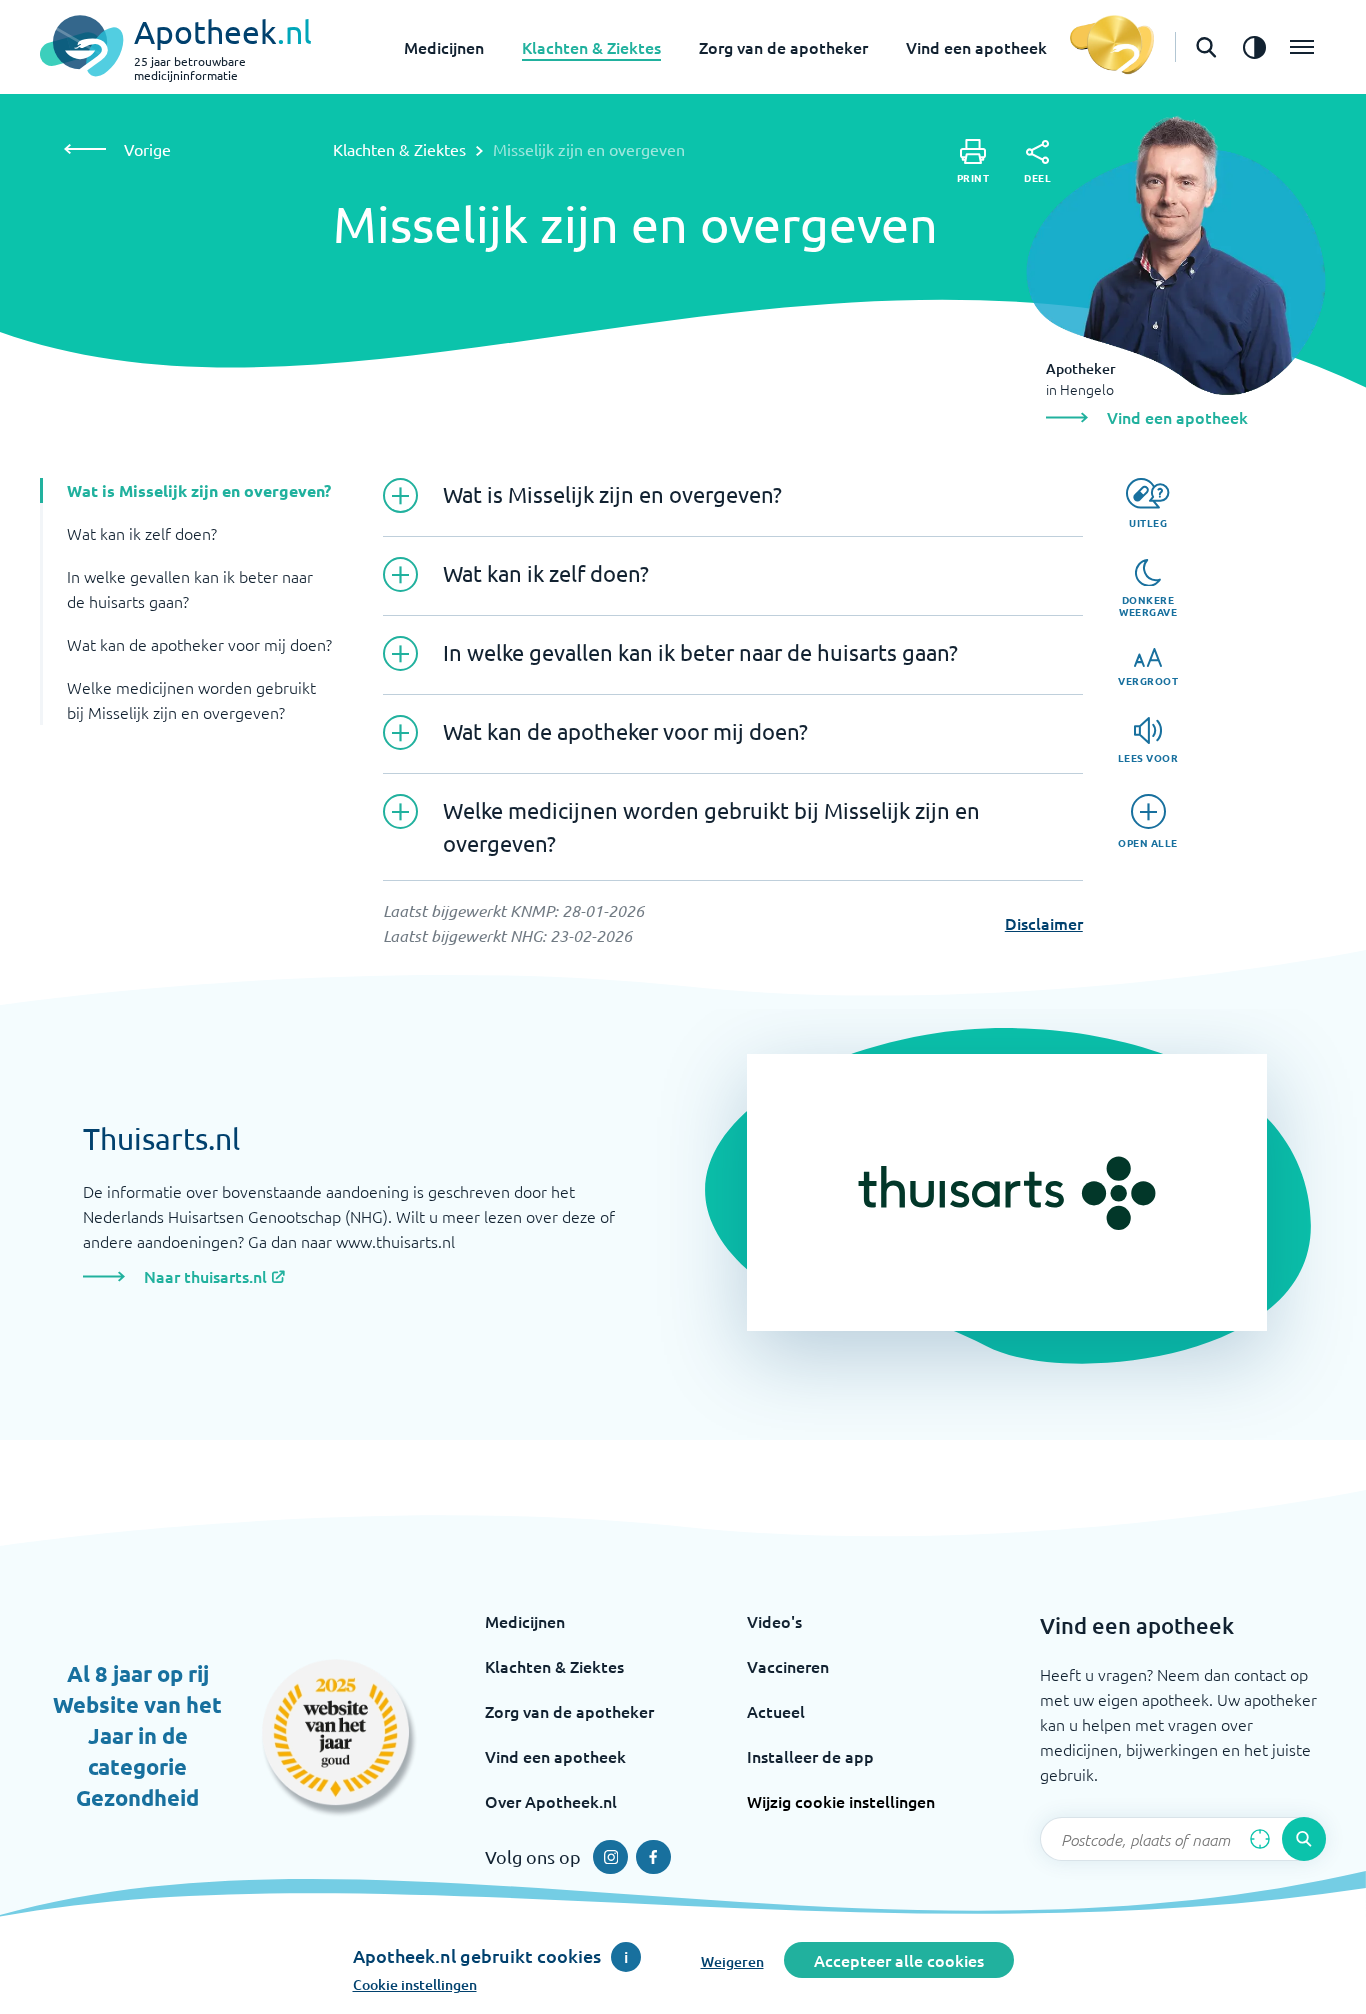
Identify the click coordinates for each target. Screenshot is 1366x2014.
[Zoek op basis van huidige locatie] (1260, 1839)
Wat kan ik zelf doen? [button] (142, 533)
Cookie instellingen (415, 1984)
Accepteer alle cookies (899, 1960)
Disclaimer (1044, 923)
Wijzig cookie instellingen (841, 1801)
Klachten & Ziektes (591, 47)
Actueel (776, 1711)
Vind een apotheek (976, 47)
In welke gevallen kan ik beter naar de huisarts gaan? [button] (190, 588)
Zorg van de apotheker (783, 47)
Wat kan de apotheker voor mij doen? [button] (199, 644)
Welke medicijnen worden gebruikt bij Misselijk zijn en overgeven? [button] (191, 699)
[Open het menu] (1302, 47)
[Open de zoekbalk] (1206, 47)
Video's (774, 1621)
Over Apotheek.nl (551, 1801)
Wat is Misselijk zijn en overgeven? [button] (199, 490)
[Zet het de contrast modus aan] (1254, 47)
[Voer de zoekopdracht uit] (1304, 1839)
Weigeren (732, 1961)
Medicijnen (444, 47)
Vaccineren (788, 1666)
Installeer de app (810, 1756)
